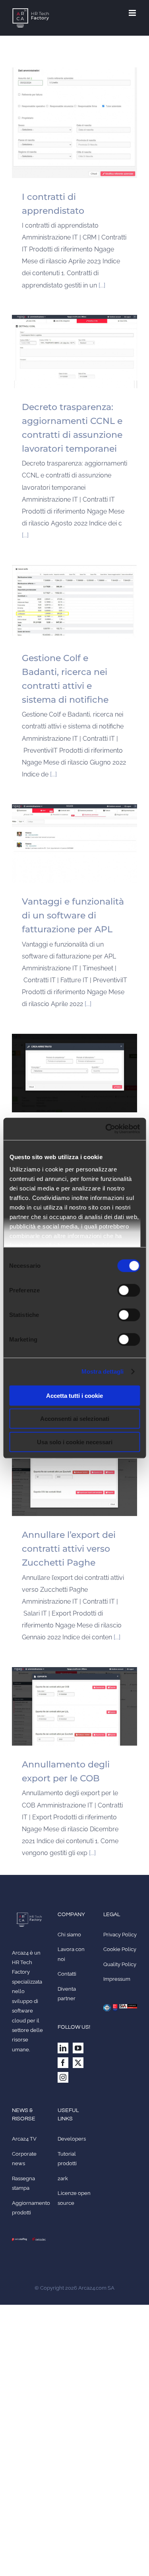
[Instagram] (63, 2077)
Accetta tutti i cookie (74, 1395)
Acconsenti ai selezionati (75, 1419)
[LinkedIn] (63, 2048)
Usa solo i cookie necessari (75, 1442)
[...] (102, 285)
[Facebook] (63, 2063)
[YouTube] (78, 2048)
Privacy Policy (120, 1935)
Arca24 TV (24, 2139)
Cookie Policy (120, 1949)
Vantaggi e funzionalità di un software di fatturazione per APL (73, 915)
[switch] (129, 1290)
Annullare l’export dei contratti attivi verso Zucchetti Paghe (69, 1549)
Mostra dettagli (103, 1371)
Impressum (117, 1979)
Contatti (67, 1974)
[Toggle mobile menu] (133, 13)
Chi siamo (69, 1935)
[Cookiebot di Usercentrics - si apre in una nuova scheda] (106, 1129)
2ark (63, 2178)
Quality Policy (120, 1964)
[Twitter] (78, 2063)
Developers (72, 2139)
